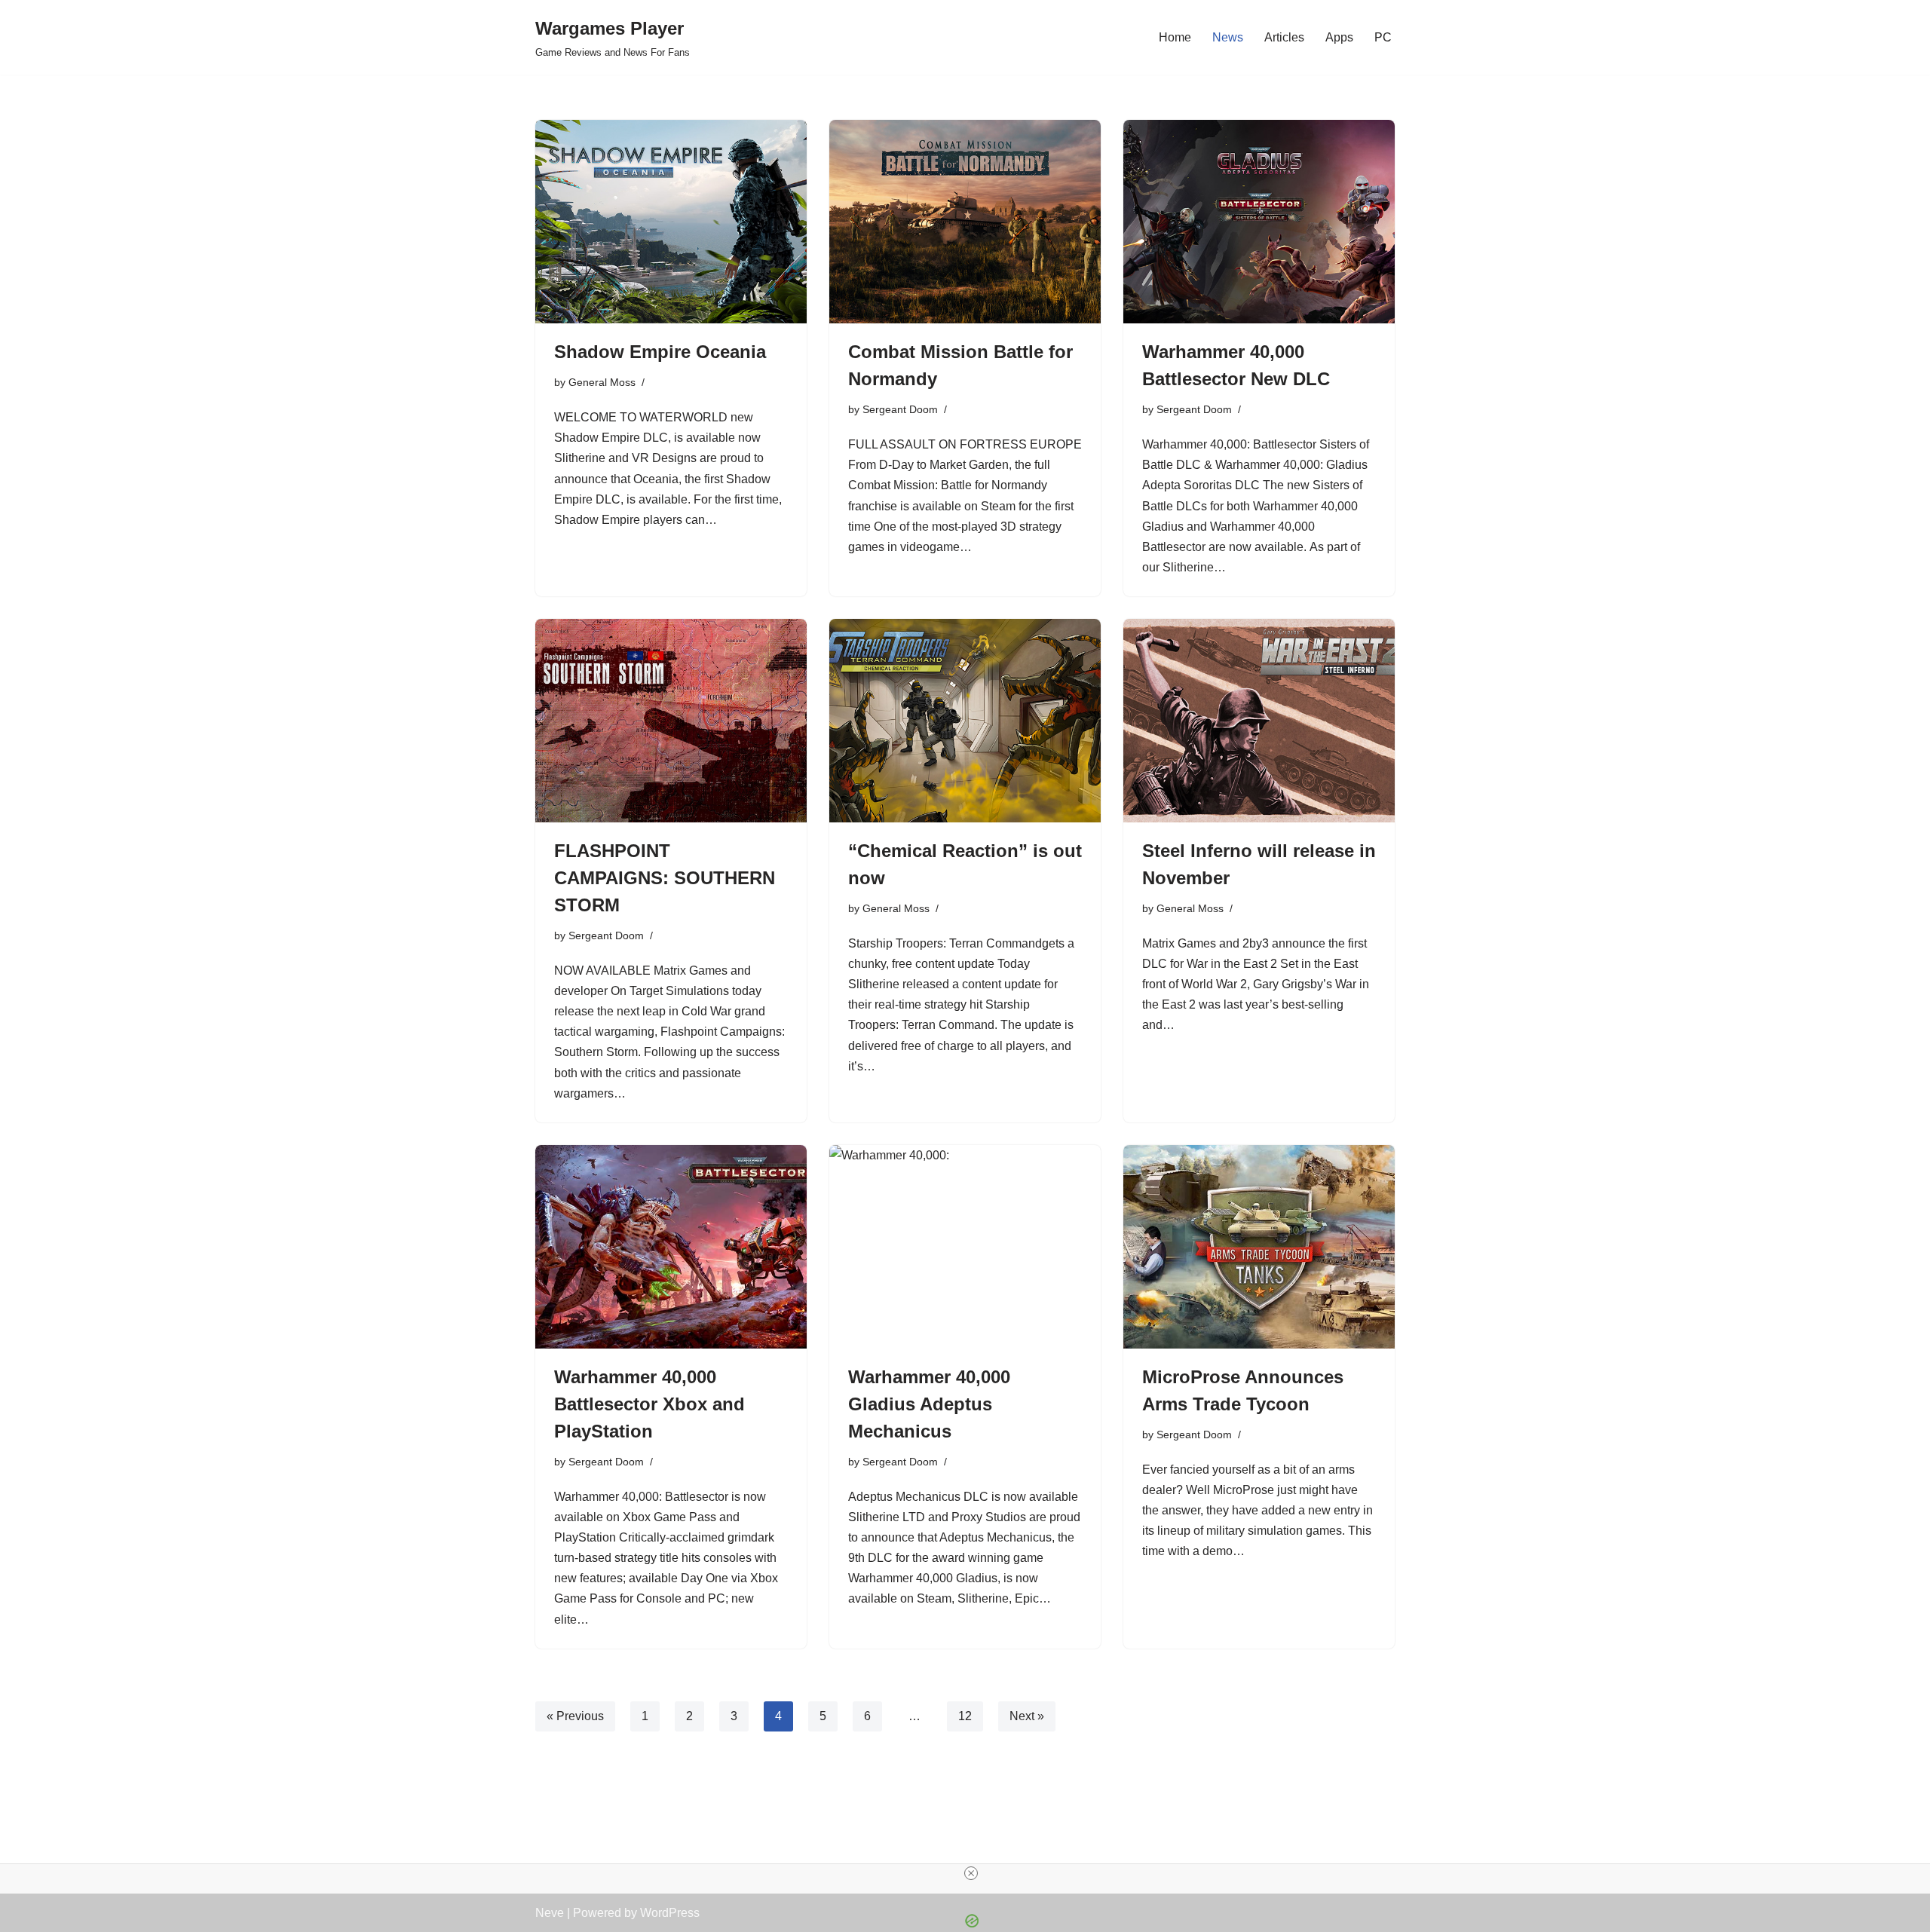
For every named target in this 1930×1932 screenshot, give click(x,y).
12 (965, 1716)
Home (1175, 37)
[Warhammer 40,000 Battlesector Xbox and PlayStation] (671, 1247)
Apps (1339, 37)
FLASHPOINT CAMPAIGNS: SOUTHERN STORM (665, 878)
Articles (1284, 37)
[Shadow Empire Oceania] (671, 222)
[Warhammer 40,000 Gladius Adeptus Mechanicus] (965, 1247)
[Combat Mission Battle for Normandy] (965, 222)
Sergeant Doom (900, 409)
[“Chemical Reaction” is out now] (965, 721)
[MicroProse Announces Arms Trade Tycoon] (1259, 1247)
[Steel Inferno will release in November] (1259, 721)
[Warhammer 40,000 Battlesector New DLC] (1259, 222)
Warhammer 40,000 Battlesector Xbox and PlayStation (649, 1404)
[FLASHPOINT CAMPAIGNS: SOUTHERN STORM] (671, 721)
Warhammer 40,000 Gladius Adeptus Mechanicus (929, 1404)
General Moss (602, 382)
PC (1383, 37)
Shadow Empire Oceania (660, 352)
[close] (971, 1873)
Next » (1027, 1716)
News (1228, 37)
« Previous (575, 1716)
